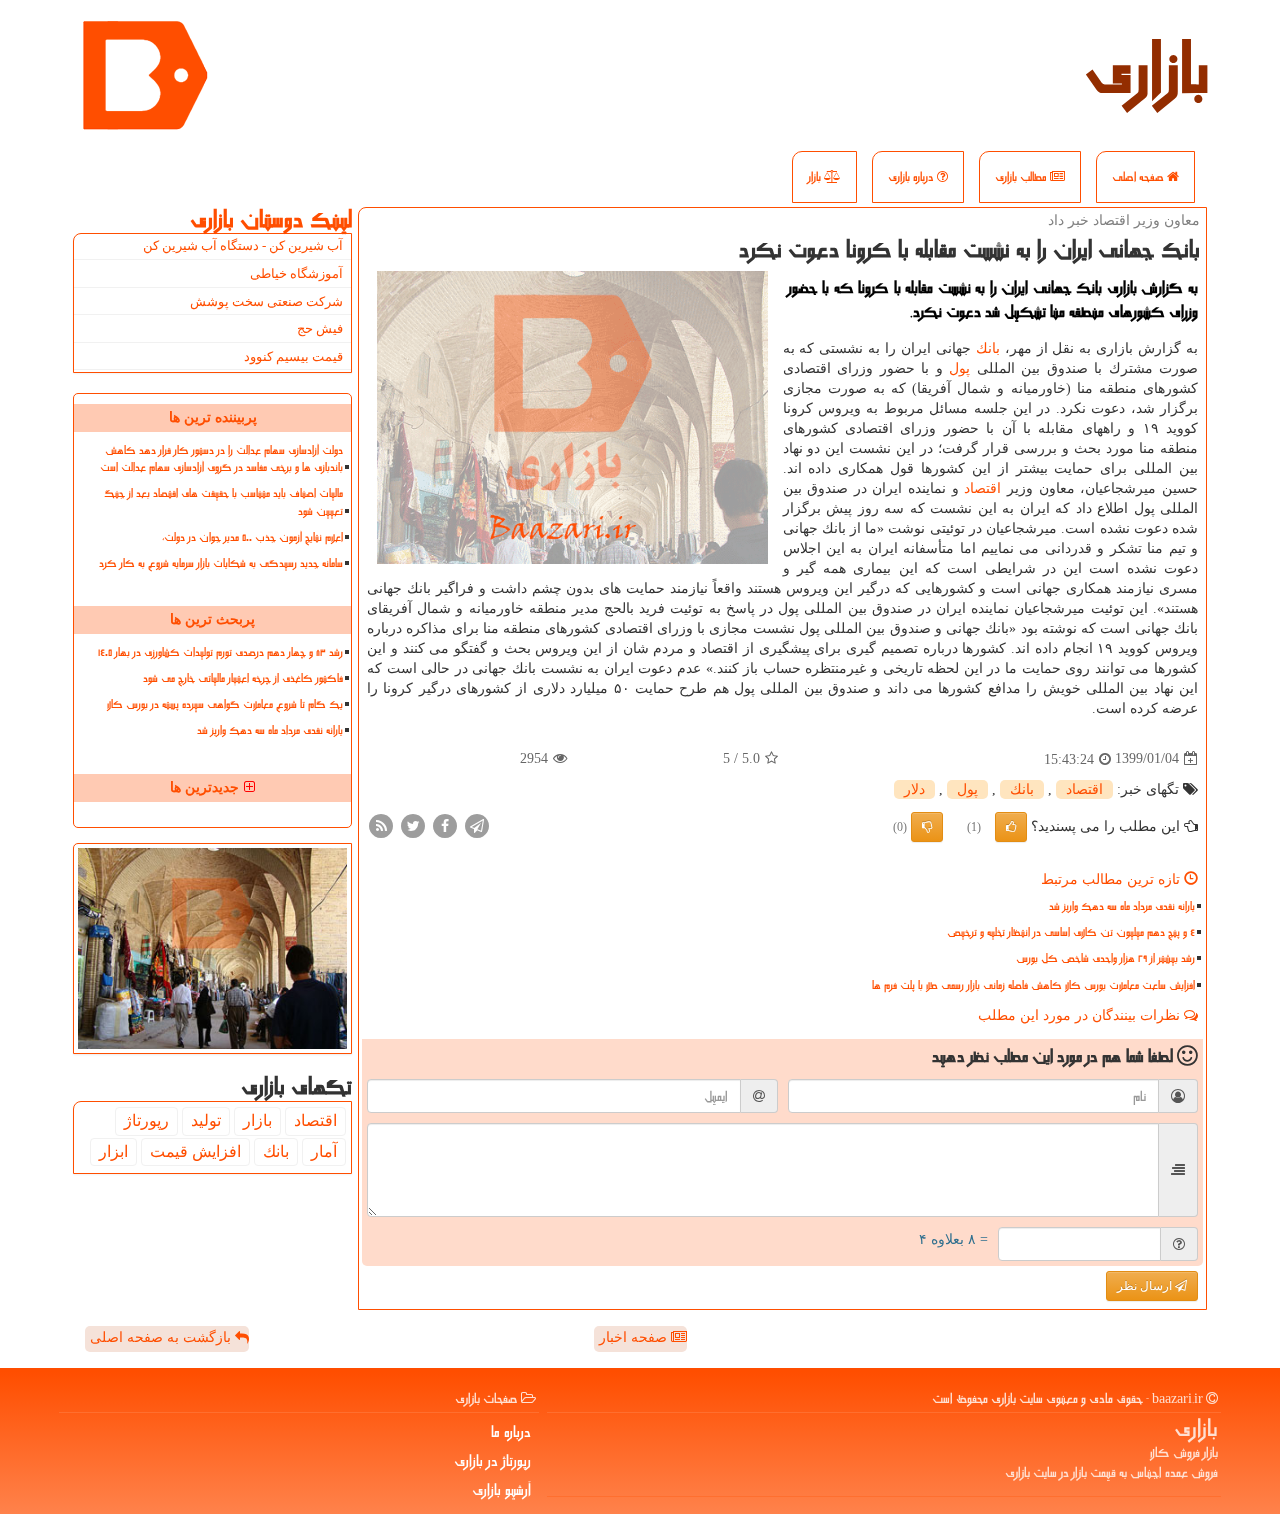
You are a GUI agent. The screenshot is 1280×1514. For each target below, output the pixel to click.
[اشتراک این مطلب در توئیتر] (413, 824)
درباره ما (511, 1432)
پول (959, 368)
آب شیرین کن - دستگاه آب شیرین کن (243, 245)
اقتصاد (982, 488)
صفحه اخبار (635, 1337)
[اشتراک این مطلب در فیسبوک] (445, 824)
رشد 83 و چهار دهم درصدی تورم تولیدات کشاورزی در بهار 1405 (220, 652)
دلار (914, 789)
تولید (206, 1120)
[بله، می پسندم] (1011, 827)
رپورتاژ (146, 1120)
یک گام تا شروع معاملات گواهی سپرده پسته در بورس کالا (225, 704)
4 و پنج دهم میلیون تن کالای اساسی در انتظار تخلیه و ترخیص (1071, 932)
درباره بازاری (912, 177)
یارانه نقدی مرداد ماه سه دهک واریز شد (1122, 906)
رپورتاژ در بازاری (492, 1461)
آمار (324, 1151)
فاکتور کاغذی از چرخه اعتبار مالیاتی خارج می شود (243, 678)
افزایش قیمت (195, 1151)
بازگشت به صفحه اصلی (162, 1337)
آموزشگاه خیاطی (296, 273)
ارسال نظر (1146, 1286)
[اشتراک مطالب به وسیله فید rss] (381, 824)
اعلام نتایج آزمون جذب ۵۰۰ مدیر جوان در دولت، (252, 537)
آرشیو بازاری (501, 1490)
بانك (988, 348)
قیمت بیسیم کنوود (293, 356)
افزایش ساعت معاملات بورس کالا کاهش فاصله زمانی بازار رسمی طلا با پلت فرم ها (1033, 985)
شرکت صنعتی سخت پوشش (266, 301)
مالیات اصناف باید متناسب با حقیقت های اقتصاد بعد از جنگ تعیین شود (223, 502)
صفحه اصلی (1139, 177)
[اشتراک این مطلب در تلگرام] (477, 824)
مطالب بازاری (1022, 177)
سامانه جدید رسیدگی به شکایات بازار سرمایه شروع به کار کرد (221, 563)
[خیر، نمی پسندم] (927, 827)
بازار (816, 177)
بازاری (1147, 70)
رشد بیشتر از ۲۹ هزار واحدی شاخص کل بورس (1105, 958)
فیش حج (320, 328)
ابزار (113, 1151)
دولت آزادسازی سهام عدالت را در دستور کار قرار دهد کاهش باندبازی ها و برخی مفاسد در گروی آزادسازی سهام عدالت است (221, 459)
